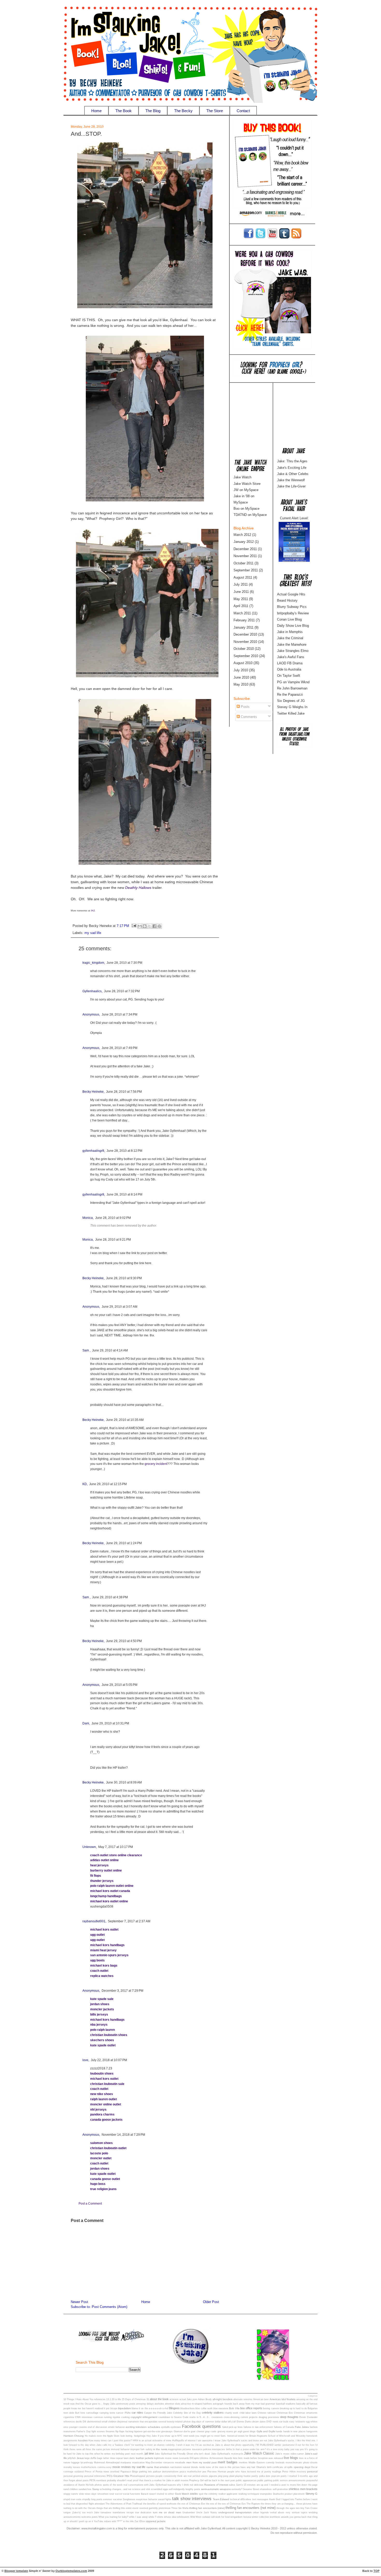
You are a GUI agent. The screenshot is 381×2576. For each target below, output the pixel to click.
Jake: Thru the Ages (292, 461)
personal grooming (73, 2476)
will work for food (220, 2517)
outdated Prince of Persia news (92, 2472)
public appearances (246, 2480)
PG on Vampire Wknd (293, 682)
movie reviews (122, 2467)
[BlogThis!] (145, 926)
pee (204, 2472)
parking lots (146, 2472)
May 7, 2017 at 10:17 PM (116, 1847)
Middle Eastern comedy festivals (267, 2463)
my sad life (93, 933)
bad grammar (268, 2404)
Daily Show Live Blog (293, 626)
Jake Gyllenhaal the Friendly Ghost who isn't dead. (183, 2454)
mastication (138, 2463)
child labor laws (248, 2413)
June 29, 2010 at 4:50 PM (124, 1641)
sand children (71, 2489)
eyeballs (165, 2427)
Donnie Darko (244, 2422)
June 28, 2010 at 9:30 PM (124, 1278)
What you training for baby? (113, 2517)
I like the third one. (306, 2441)
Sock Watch (182, 2494)
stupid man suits (72, 2499)
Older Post (211, 2302)
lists (235, 2458)
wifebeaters (183, 2517)
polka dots (265, 2476)
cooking (125, 2417)
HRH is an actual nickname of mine (152, 2441)
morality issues (72, 2467)
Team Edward (221, 2499)
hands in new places (294, 2431)
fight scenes (98, 2431)
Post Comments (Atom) (110, 2307)
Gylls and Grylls (266, 2431)
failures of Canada (284, 2427)
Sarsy (96, 2489)
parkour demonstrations (166, 2472)
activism (174, 2399)
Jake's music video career (290, 2454)
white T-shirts (156, 2517)
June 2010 (241, 677)
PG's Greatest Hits (118, 2476)
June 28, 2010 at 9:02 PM (113, 1218)
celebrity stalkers (213, 2413)
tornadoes (106, 2513)
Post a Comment (90, 2204)
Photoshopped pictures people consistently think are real (161, 2476)
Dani (86, 1723)
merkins (243, 2463)
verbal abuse (277, 2513)
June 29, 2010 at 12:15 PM (108, 1484)
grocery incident (156, 1464)
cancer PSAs (123, 2413)
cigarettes (69, 2417)
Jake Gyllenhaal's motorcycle (227, 2454)
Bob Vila (234, 2408)
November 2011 (245, 556)
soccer (119, 2494)
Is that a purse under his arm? (249, 2449)
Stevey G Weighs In (292, 707)
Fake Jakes (302, 2427)
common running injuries (107, 2417)
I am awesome (204, 2441)
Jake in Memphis (290, 632)
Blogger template (16, 2571)
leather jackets (144, 2458)
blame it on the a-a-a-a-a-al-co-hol (150, 2408)
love (85, 2060)
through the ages (286, 2508)
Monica (88, 1218)
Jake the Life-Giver (291, 486)
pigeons (213, 2476)
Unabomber (189, 2513)
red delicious (196, 2485)
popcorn (276, 2476)
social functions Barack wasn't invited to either (149, 2494)
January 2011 (244, 627)
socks (194, 2494)
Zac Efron (140, 2521)
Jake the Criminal (290, 638)
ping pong (223, 2476)
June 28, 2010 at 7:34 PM (119, 1014)
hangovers (312, 2431)
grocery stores (225, 2431)
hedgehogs (140, 2436)
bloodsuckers (188, 2408)
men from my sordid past (202, 2462)
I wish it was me (185, 2445)
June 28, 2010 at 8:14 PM (124, 1195)
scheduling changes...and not (116, 2489)
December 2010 (245, 634)
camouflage (92, 2413)
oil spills (288, 2467)
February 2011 (244, 620)
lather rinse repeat (113, 2458)
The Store (215, 111)
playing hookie (243, 2476)
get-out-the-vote (152, 2431)
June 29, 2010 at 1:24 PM (124, 1543)
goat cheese (197, 2431)
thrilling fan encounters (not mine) (251, 2508)
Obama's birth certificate (270, 2467)
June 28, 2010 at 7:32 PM (122, 991)
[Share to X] (150, 926)
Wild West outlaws (200, 2517)
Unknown (89, 1847)
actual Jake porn (188, 2399)
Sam (86, 1350)
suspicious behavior (147, 2499)
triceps (130, 2513)
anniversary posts (126, 2404)
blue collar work (204, 2408)
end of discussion (97, 2427)
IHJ (93, 911)
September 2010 (246, 656)
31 (148, 2399)
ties (298, 2508)
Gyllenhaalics (92, 991)
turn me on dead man (167, 2512)
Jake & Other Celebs (293, 474)
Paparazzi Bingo (129, 2472)
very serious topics (297, 2513)
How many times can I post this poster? (110, 2441)
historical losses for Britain (242, 2436)
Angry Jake (109, 2404)
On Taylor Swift (289, 676)
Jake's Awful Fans (291, 657)
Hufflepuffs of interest (184, 2441)
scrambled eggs (159, 2489)
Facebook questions (202, 2426)
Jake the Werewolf (291, 480)
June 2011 (241, 592)
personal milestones (95, 2476)
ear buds (284, 2422)
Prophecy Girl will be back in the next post (212, 2480)
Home (96, 111)
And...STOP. (86, 134)
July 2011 (241, 584)
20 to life (116, 2399)
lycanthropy (87, 2463)
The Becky (183, 111)
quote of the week (113, 2485)
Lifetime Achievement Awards (216, 2458)
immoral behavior (120, 2449)
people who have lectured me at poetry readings (254, 2472)
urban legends (261, 2513)
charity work (231, 2413)
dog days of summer (203, 2422)
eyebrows (176, 2427)
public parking (265, 2480)
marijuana (126, 2463)
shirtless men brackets (303, 2489)
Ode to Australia (289, 669)
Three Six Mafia (180, 2508)
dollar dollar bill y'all (225, 2422)
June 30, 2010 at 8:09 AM (124, 1782)
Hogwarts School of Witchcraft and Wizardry (281, 2436)
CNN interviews (84, 2417)
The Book (124, 111)
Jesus (80, 2458)
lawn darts (129, 2458)
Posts (245, 707)
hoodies (83, 2440)
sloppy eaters (71, 2494)
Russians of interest (216, 2485)
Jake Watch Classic (259, 2453)
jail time (149, 2453)
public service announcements (289, 2480)
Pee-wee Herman (217, 2472)
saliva (232, 2485)
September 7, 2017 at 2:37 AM (129, 1921)
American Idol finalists (283, 2399)
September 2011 (246, 570)
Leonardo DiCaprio (189, 2458)
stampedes (266, 2494)
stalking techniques (249, 2494)
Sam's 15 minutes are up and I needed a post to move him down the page (277, 2485)
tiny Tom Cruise (309, 2508)
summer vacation (112, 2499)
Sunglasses (129, 2499)
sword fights (165, 2499)
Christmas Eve (285, 2413)
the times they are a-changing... (278, 2504)
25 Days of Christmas (134, 2399)
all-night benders (223, 2399)
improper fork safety (141, 2449)
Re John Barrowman (292, 688)
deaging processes (269, 2417)
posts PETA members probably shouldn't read (107, 2480)
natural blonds (190, 2467)
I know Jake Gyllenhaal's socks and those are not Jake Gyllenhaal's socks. (254, 2441)
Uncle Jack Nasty (207, 2513)
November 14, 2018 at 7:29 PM (123, 2135)
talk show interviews (192, 2499)
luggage (75, 2463)
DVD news (272, 2422)
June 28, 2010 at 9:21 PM (113, 1240)
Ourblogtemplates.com (71, 2571)
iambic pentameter (284, 2445)
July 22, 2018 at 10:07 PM (109, 2060)
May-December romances (160, 2463)
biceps (114, 2408)
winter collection (260, 2517)
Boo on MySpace (246, 509)
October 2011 (244, 563)
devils (79, 2422)
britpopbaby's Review (293, 613)
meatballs (180, 2463)
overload (115, 2472)
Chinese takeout (267, 2413)
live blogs (291, 2458)
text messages (260, 2499)
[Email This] (140, 926)
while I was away (138, 2517)
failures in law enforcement (258, 2427)
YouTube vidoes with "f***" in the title (114, 2521)
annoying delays (145, 2404)
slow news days (88, 2494)
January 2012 (244, 542)
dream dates (259, 2422)
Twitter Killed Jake (291, 713)
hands (279, 2431)
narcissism (176, 2467)
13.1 (109, 2399)
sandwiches (85, 2489)
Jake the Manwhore (292, 645)
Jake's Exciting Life (292, 468)
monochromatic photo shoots (302, 2463)
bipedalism (125, 2408)
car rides (137, 2413)
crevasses (217, 2417)
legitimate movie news (166, 2458)
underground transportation (235, 2512)
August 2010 (243, 663)
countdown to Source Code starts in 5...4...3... (184, 2417)
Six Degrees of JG (291, 701)
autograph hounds (222, 2404)
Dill (84, 2422)
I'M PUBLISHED (264, 2445)
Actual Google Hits (291, 594)
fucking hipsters (134, 2431)
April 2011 (241, 606)
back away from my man (247, 2404)
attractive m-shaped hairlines (196, 2404)
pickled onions (200, 2476)
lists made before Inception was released (260, 2458)
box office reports (251, 2408)
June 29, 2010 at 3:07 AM (119, 1307)
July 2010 (241, 670)
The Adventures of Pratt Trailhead (124, 2504)
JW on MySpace (246, 490)
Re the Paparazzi (290, 695)
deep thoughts (289, 2417)
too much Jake (91, 2513)
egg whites (312, 2422)
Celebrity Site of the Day (187, 2413)
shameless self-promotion (274, 2489)
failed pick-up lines (232, 2427)
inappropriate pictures (179, 2449)
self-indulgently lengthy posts (184, 2489)
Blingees (174, 2408)
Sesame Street (251, 2489)
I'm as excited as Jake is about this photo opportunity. (225, 2445)
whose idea (170, 2517)
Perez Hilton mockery (294, 2472)
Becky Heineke (93, 1092)
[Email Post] (134, 926)
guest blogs (249, 2431)
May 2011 (241, 599)
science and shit (141, 2489)
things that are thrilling (108, 2508)
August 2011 (243, 577)
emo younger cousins (75, 2427)
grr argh (238, 2431)
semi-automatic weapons (216, 2489)
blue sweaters (221, 2408)
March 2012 (242, 535)
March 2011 (242, 613)
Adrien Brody (205, 2399)
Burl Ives (80, 2413)
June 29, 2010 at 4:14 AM (110, 1350)
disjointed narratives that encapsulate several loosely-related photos (154, 2422)
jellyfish (72, 2458)
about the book (159, 2399)
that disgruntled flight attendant (88, 2504)
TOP (376, 2571)
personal (312, 2471)
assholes (159, 2404)
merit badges (228, 2462)
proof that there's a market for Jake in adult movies (161, 2480)
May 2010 (241, 684)
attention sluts (172, 2404)
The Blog (153, 111)
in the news (160, 2449)
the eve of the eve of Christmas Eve (226, 2504)
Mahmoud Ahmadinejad (107, 2463)
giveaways (167, 2431)
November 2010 (245, 642)
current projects (249, 2417)
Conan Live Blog (289, 619)
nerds (202, 2467)
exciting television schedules (143, 2427)
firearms (110, 2431)
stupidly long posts (92, 2499)
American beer (261, 2399)
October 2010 (244, 649)
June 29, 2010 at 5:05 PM (119, 1685)
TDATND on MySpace (250, 515)
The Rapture (253, 2504)
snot (112, 2494)
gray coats (211, 2431)
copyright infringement (144, 2417)
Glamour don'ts (182, 2431)
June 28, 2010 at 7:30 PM (124, 963)
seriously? (237, 2489)
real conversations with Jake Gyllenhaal (145, 2485)
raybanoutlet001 (94, 1921)
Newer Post (79, 2302)
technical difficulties (241, 2499)
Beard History (287, 600)
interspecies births (222, 2449)
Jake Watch (242, 477)
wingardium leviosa (241, 2517)
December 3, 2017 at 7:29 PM (122, 1991)
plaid (232, 2476)
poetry (255, 2476)
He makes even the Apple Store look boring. (109, 2436)
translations (119, 2513)
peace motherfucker (190, 2472)
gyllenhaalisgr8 (93, 1151)
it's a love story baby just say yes (285, 2449)
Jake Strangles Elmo (293, 651)
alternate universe (243, 2399)
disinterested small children (102, 2422)
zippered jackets (156, 2521)
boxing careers (271, 2408)
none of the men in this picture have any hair (231, 2467)
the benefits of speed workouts (160, 2504)
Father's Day (83, 2431)
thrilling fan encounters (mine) (207, 2508)
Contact (243, 111)
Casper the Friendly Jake (158, 2413)
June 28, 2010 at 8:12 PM (124, 1151)
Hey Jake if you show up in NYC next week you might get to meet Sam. (186, 2436)
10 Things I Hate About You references (84, 2399)
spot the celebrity (208, 2494)
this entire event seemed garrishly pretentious (146, 2508)
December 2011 (245, 549)
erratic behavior (117, 2427)
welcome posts (90, 2517)
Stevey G (312, 2494)
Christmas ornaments (306, 2413)
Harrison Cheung (74, 2436)
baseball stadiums (286, 2404)
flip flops (120, 2431)
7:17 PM (123, 926)
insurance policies (202, 2449)
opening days (302, 2467)
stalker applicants (228, 2494)
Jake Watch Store (247, 484)
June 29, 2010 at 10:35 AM (125, 1420)
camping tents (107, 2413)
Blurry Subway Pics (292, 607)
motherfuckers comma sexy (96, 2467)
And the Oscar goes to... (89, 2404)
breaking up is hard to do (293, 2408)
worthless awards (279, 2517)
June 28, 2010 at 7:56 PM (124, 1092)
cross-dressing (232, 2417)
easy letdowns (297, 2422)
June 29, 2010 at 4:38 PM (110, 1597)
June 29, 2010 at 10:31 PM (110, 1723)
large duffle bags (93, 2458)
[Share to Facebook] (154, 926)
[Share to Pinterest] (159, 926)
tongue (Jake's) (72, 2513)
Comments (248, 717)
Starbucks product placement (289, 2494)
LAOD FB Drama (290, 663)
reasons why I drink (178, 2485)
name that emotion (158, 2467)
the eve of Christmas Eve (191, 2504)
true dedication (143, 2513)
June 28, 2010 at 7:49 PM (119, 1048)
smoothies (103, 2494)
